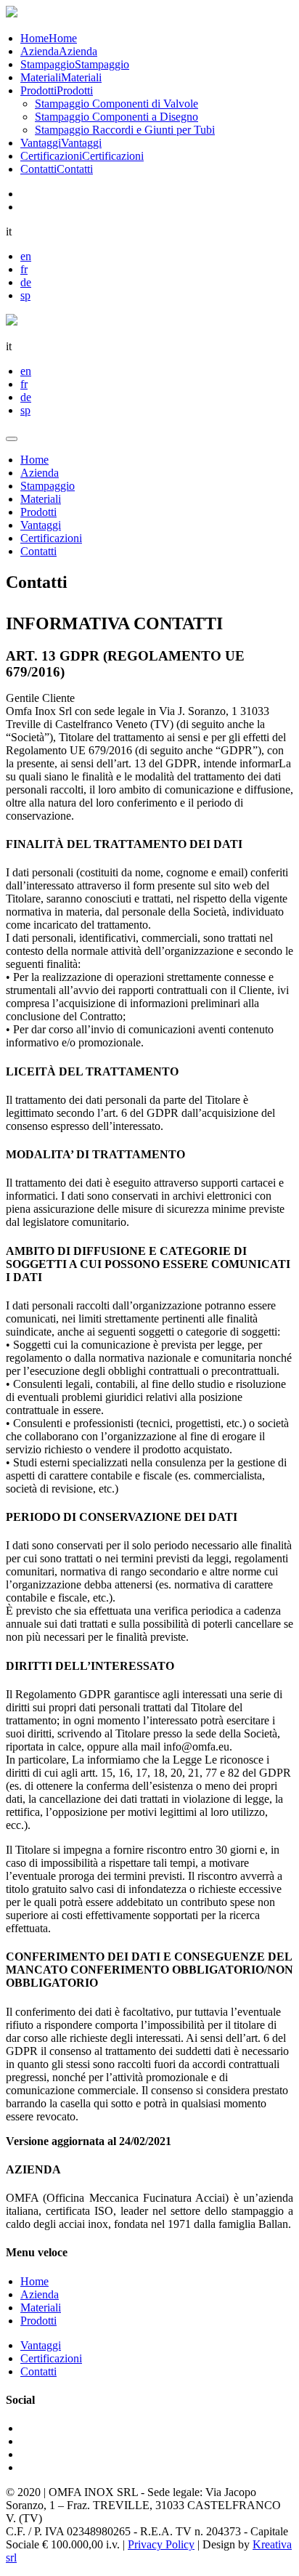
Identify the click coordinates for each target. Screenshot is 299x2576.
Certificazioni (51, 538)
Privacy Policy (161, 2544)
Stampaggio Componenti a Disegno (116, 117)
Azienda (40, 473)
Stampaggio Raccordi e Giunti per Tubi (125, 130)
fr (24, 269)
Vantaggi (41, 525)
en (26, 256)
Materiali (41, 499)
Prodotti (38, 512)
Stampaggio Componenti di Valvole (116, 104)
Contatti (38, 551)
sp (25, 295)
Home (34, 460)
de (26, 282)
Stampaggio (48, 486)
